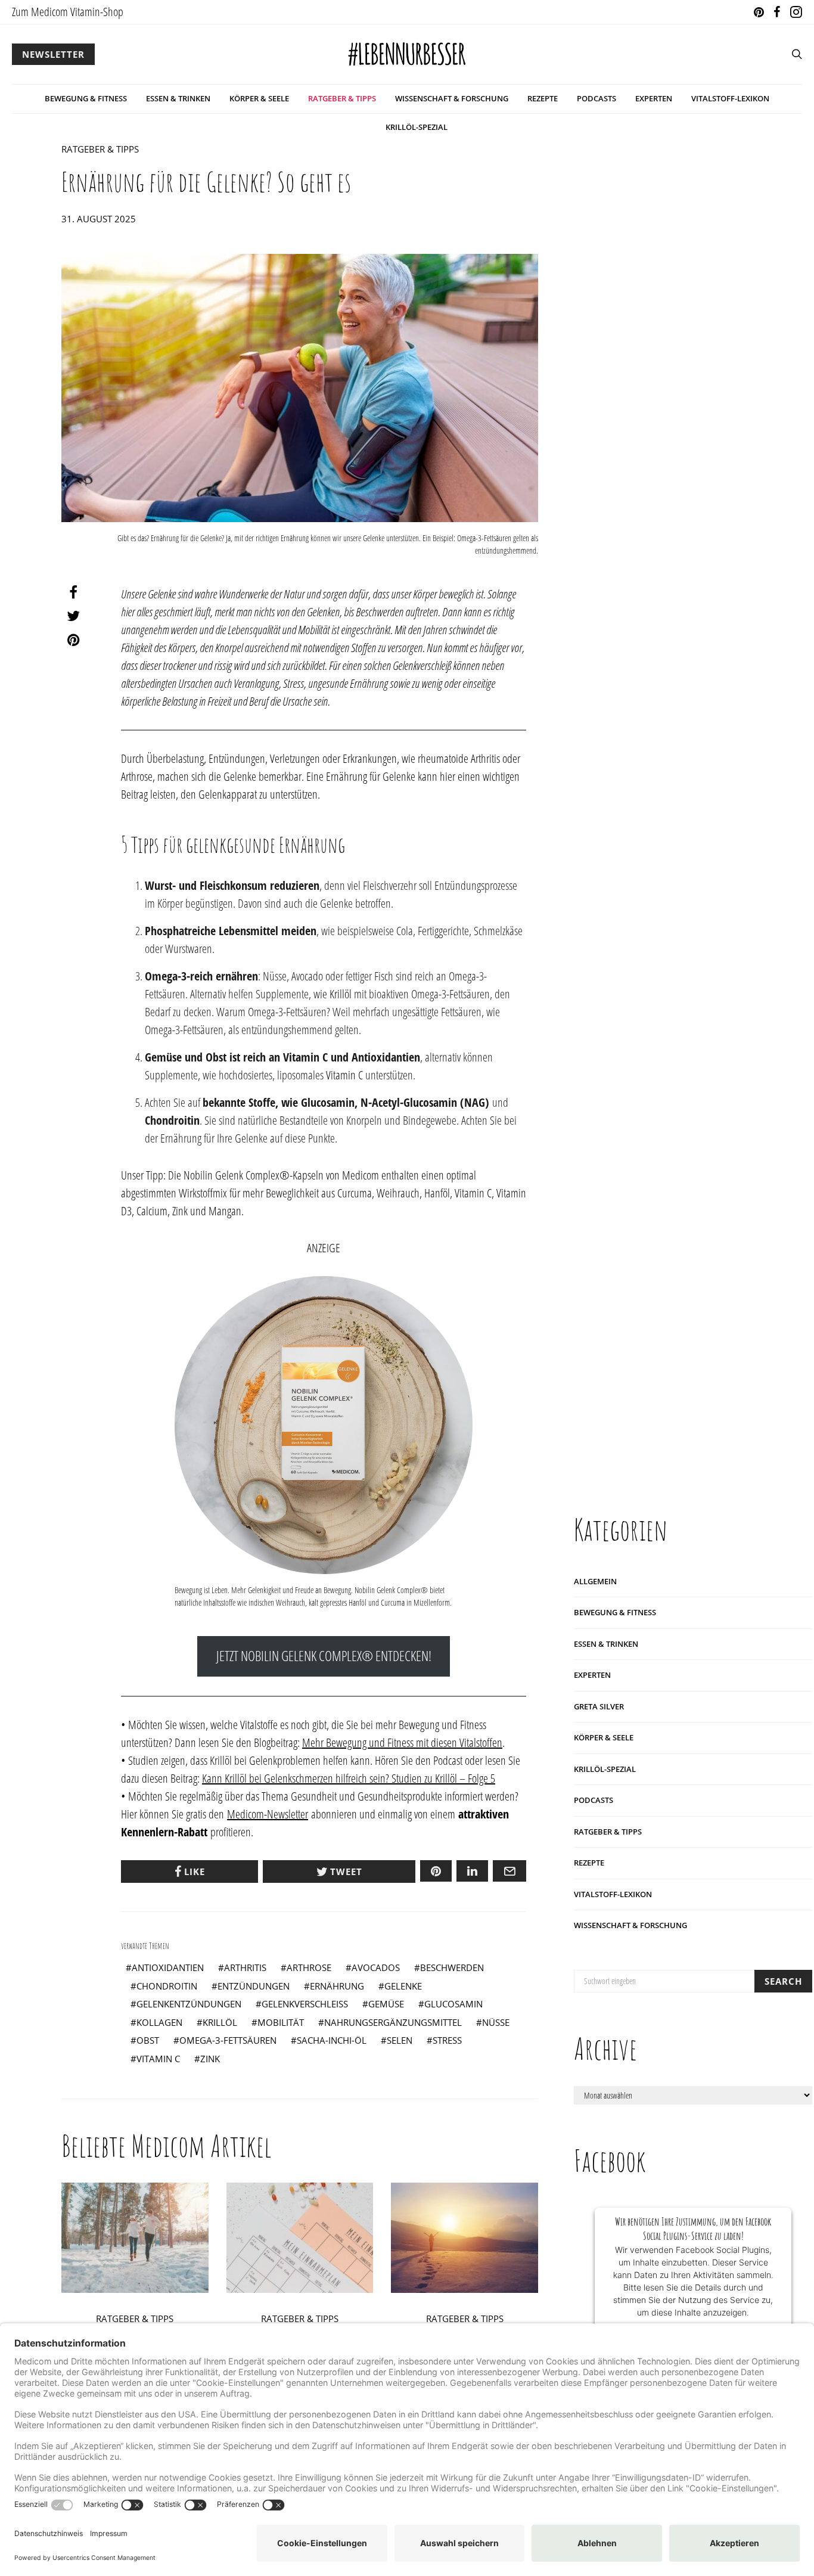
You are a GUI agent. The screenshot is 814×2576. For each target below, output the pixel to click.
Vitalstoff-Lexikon (730, 98)
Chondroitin (167, 1986)
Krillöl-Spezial (417, 127)
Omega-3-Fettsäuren (228, 2040)
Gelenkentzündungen (189, 2004)
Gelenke (403, 1986)
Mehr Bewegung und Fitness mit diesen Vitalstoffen (402, 1742)
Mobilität (281, 2022)
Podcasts (596, 98)
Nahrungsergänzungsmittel (393, 2022)
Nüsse (496, 2022)
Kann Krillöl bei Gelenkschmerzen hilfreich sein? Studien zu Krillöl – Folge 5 (349, 1778)
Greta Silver (599, 1706)
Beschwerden (452, 1967)
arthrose (309, 1967)
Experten (654, 98)
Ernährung (337, 1986)
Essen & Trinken (178, 98)
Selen (400, 2040)
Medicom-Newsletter (268, 1814)
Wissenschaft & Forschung (452, 98)
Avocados (376, 1967)
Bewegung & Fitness (86, 98)
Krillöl (341, 994)
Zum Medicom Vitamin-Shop (68, 12)
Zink (210, 2059)
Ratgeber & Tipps (342, 98)
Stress (447, 2040)
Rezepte (543, 98)
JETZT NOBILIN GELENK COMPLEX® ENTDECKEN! (324, 1656)
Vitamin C (344, 1075)
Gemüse (386, 2004)
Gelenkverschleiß (305, 2004)
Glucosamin (453, 2004)
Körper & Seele (259, 98)
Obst (148, 2040)
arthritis (245, 1967)
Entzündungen (254, 1986)
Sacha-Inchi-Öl (332, 2040)
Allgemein (595, 1581)
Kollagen (159, 2022)
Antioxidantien (168, 1967)
